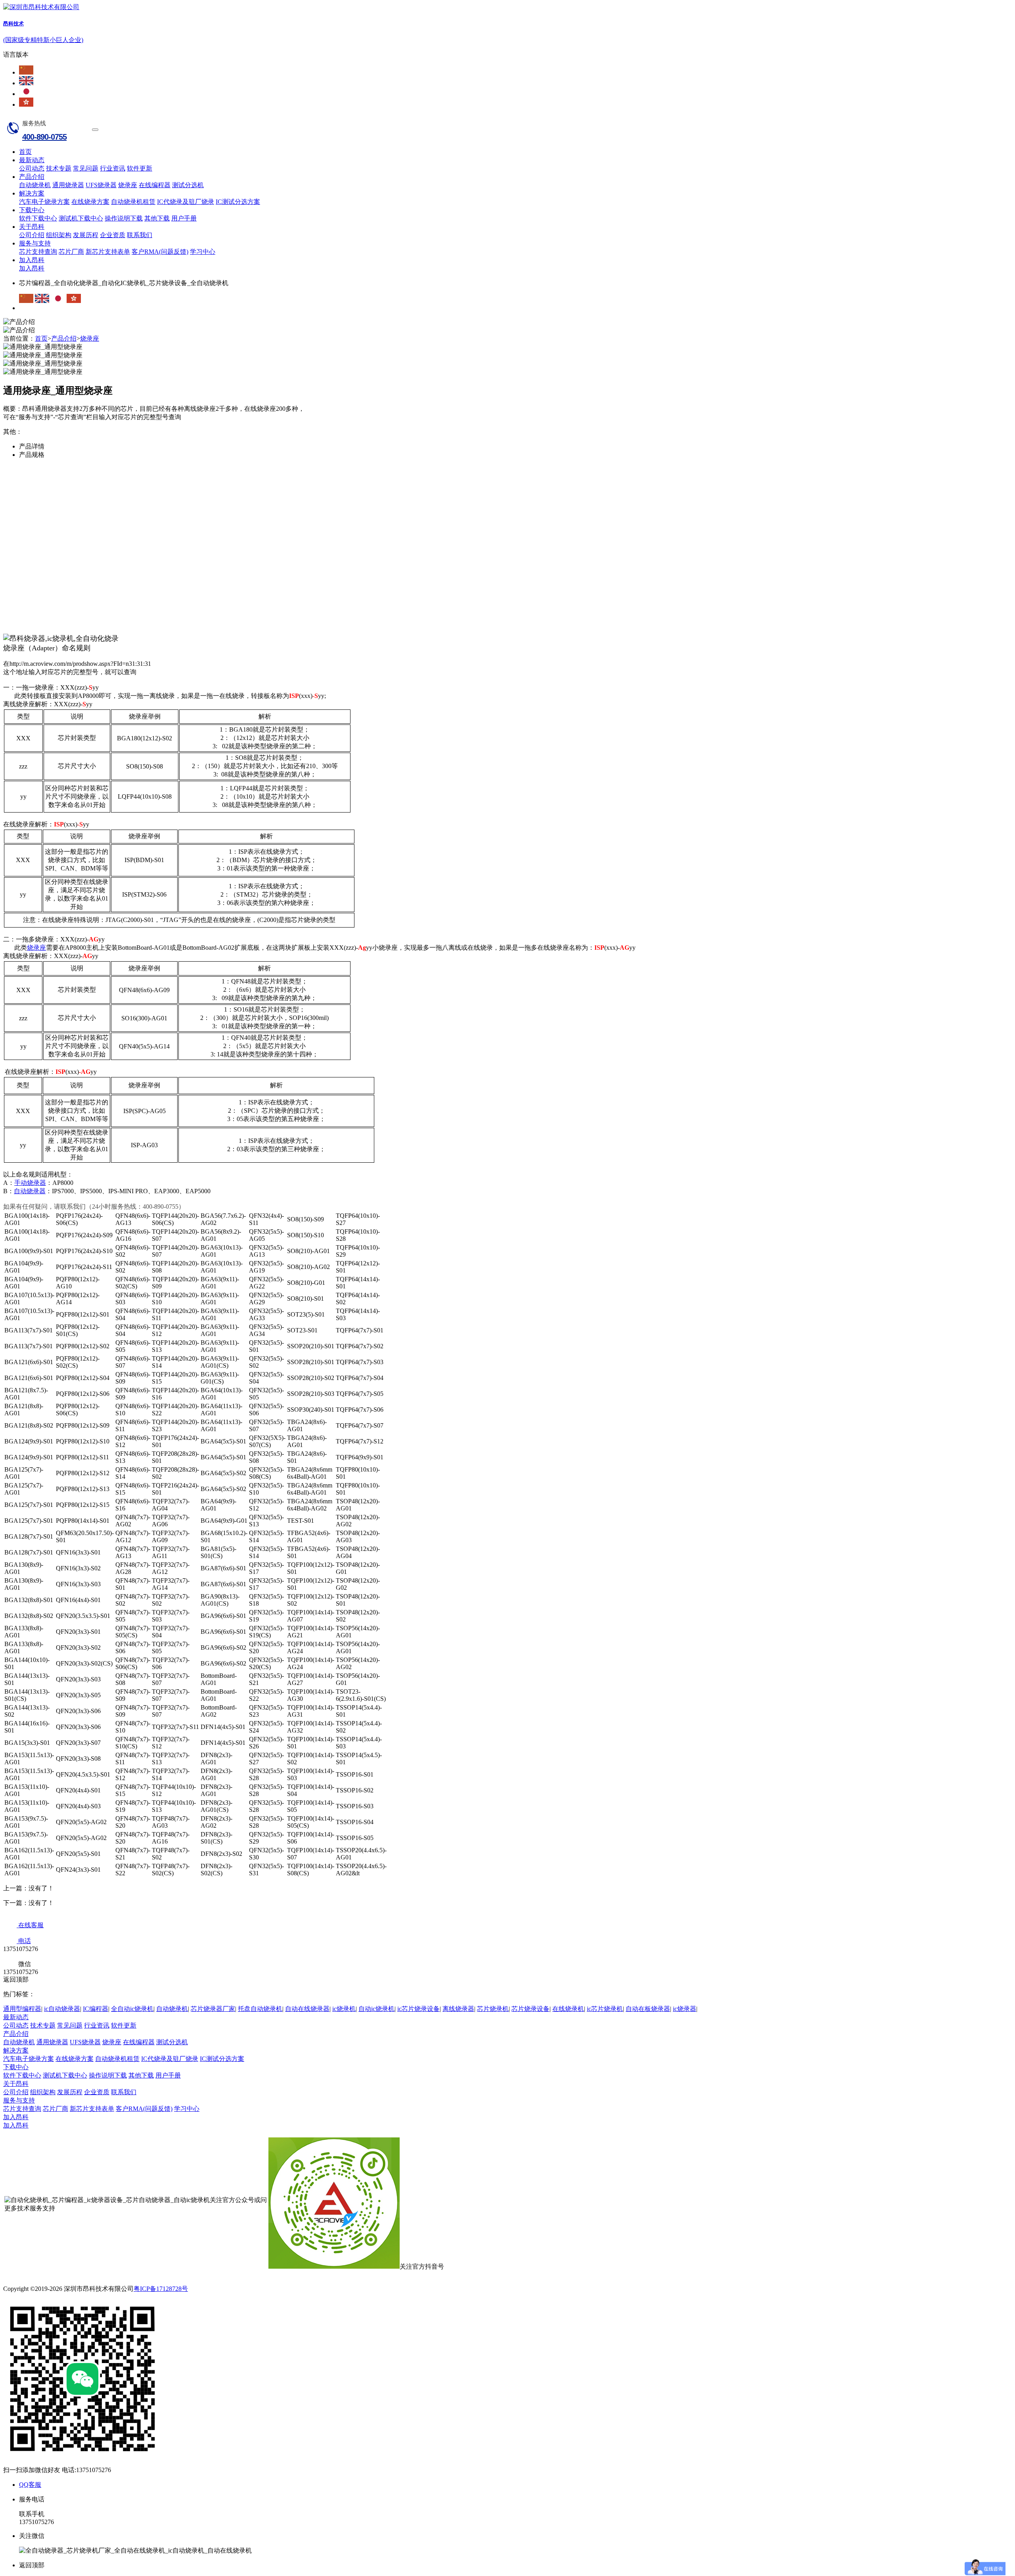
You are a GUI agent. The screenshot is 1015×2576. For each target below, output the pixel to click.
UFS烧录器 (101, 185)
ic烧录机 (344, 2009)
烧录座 (128, 185)
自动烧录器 (30, 1191)
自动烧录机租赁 (133, 202)
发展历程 (86, 235)
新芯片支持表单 (108, 252)
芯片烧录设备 (530, 2009)
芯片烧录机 (493, 2009)
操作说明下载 (124, 218)
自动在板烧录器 (648, 2009)
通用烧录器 (68, 185)
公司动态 (32, 168)
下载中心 (32, 210)
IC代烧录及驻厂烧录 (186, 202)
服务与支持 (35, 243)
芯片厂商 (71, 252)
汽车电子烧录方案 (44, 202)
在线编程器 (155, 185)
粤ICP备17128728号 (161, 2289)
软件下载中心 (38, 218)
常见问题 (86, 168)
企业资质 (113, 235)
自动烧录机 (35, 185)
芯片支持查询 (38, 252)
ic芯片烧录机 (605, 2009)
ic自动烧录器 (62, 2009)
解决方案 (32, 193)
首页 (25, 152)
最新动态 (32, 160)
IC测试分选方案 (238, 202)
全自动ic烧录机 (132, 2009)
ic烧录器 (685, 2009)
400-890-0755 (44, 137)
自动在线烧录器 (307, 2009)
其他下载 (157, 218)
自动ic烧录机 (376, 2009)
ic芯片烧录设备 (418, 2009)
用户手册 (184, 218)
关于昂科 (32, 227)
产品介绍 (32, 177)
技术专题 (59, 168)
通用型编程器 (22, 2009)
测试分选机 (188, 185)
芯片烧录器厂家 (213, 2009)
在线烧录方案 (90, 202)
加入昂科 (32, 260)
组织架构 (59, 235)
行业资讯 (113, 168)
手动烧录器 (30, 1183)
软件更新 (140, 168)
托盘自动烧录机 (260, 2009)
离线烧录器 (458, 2009)
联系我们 (140, 235)
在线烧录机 (568, 2009)
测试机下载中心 (81, 218)
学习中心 (203, 252)
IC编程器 (96, 2009)
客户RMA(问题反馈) (160, 252)
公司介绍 (32, 235)
